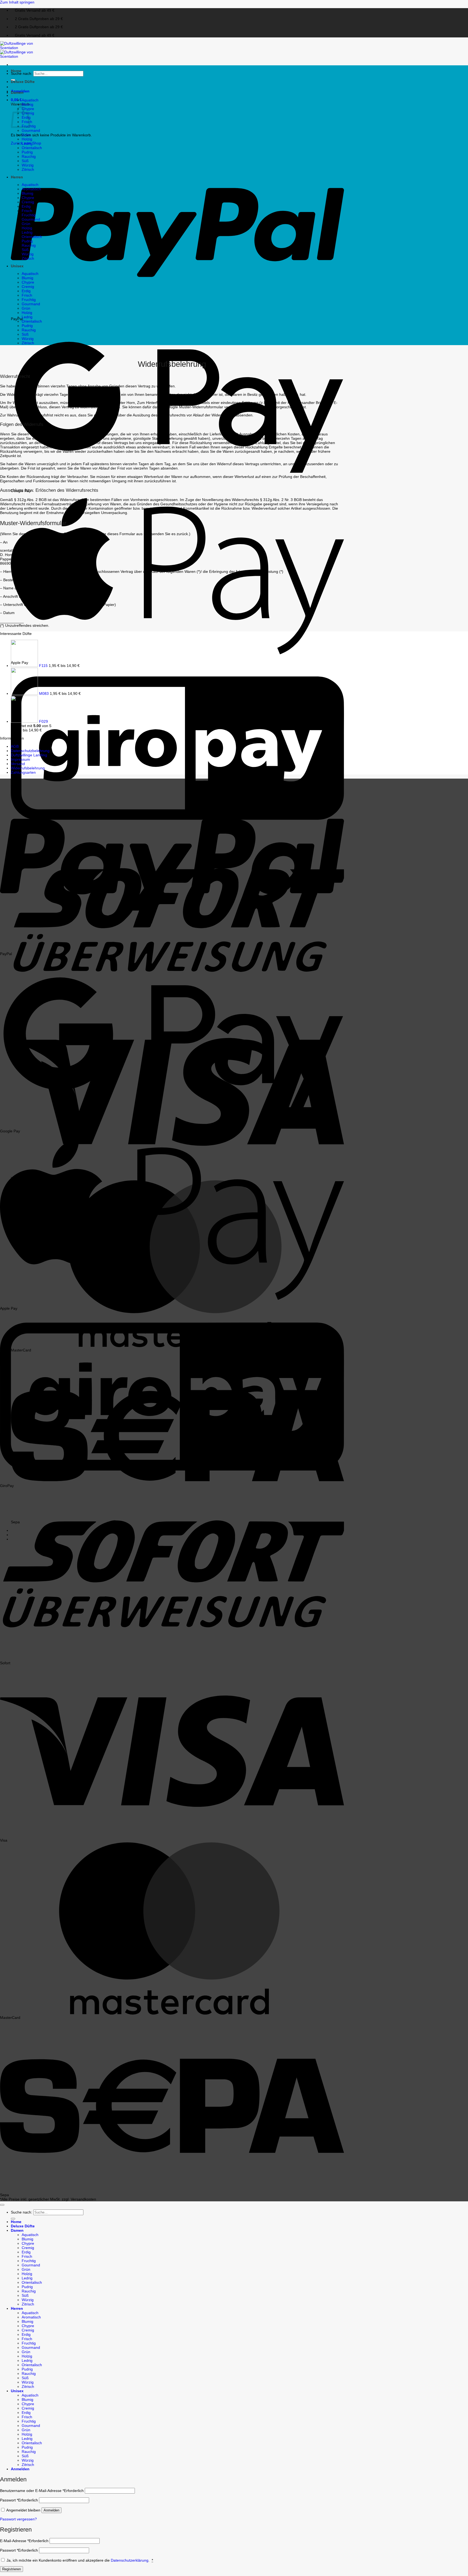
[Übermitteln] (13, 2219)
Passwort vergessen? (18, 2519)
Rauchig (29, 156)
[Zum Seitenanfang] (2, 2205)
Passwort (19, 2500)
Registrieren (12, 2569)
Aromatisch (31, 189)
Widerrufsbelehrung (28, 768)
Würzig (28, 165)
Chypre (28, 198)
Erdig (26, 206)
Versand (18, 764)
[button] (16, 100)
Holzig (27, 139)
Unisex (17, 266)
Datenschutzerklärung (130, 2560)
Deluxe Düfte (23, 82)
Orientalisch (32, 148)
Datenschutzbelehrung (30, 751)
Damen (17, 92)
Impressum (20, 759)
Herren (17, 177)
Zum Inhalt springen (17, 2)
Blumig (27, 104)
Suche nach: (22, 73)
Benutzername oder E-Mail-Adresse (42, 2491)
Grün (26, 135)
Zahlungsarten (23, 772)
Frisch (27, 211)
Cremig (28, 202)
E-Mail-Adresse (24, 2541)
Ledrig (27, 143)
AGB (15, 746)
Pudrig (27, 152)
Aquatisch (30, 100)
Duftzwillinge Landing (29, 755)
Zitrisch (28, 169)
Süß (25, 161)
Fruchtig (29, 215)
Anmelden (51, 2510)
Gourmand (31, 130)
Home (16, 71)
